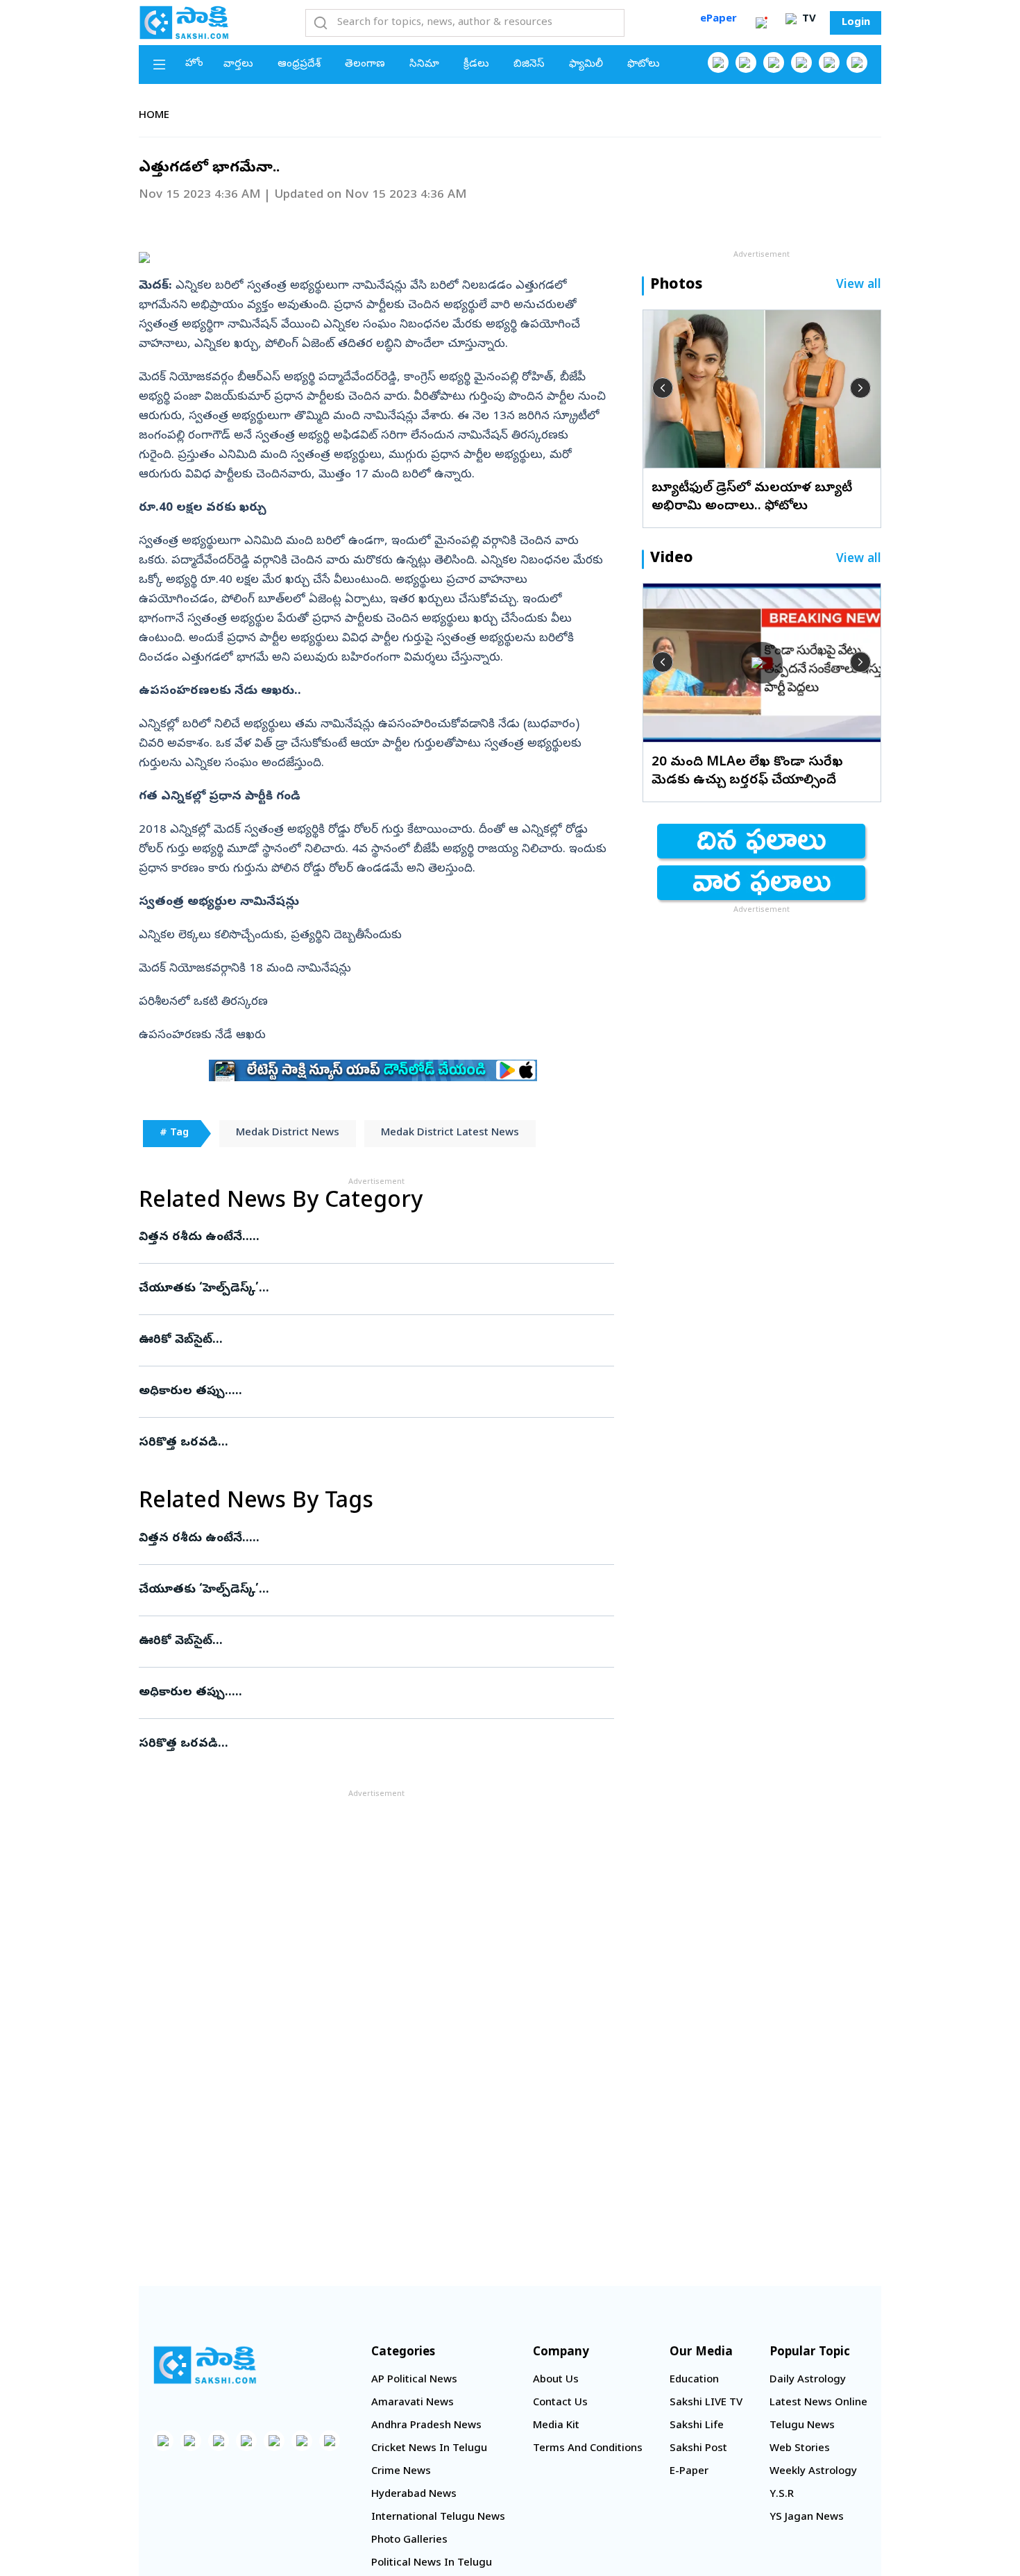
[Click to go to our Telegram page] (302, 2441)
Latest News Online (818, 2403)
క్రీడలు (476, 65)
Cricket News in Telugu (429, 2449)
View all (859, 286)
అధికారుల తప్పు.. (365, 1392)
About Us (556, 2380)
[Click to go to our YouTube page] (829, 62)
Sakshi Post (698, 2449)
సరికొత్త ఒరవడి (370, 1443)
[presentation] (663, 388)
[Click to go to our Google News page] (857, 62)
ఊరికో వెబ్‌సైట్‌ (362, 1340)
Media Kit (556, 2426)
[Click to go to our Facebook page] (718, 62)
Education (694, 2380)
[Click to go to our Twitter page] (774, 62)
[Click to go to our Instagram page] (801, 62)
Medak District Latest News (450, 1133)
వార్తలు (238, 65)
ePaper (719, 19)
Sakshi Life (697, 2426)
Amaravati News (413, 2403)
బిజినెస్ (529, 65)
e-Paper (689, 2472)
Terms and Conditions (588, 2449)
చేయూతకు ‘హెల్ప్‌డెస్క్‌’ (363, 1289)
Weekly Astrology (813, 2472)
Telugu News (802, 2426)
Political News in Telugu (432, 2564)
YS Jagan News (807, 2518)
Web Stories (800, 2449)
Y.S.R (782, 2495)
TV (808, 19)
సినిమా (424, 65)
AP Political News (414, 2380)
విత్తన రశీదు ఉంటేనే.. (371, 1238)
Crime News (401, 2472)
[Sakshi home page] (205, 2365)
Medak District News (288, 1133)
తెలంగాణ (365, 65)
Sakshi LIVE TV (706, 2403)
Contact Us (560, 2403)
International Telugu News (438, 2518)
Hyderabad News (414, 2495)
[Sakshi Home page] (184, 22)
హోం (194, 64)
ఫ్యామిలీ (586, 65)
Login (856, 23)
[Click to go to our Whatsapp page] (746, 62)
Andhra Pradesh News (426, 2426)
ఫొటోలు (644, 65)
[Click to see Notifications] (761, 23)
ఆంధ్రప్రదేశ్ (299, 65)
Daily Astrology (808, 2380)
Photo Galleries (409, 2541)
